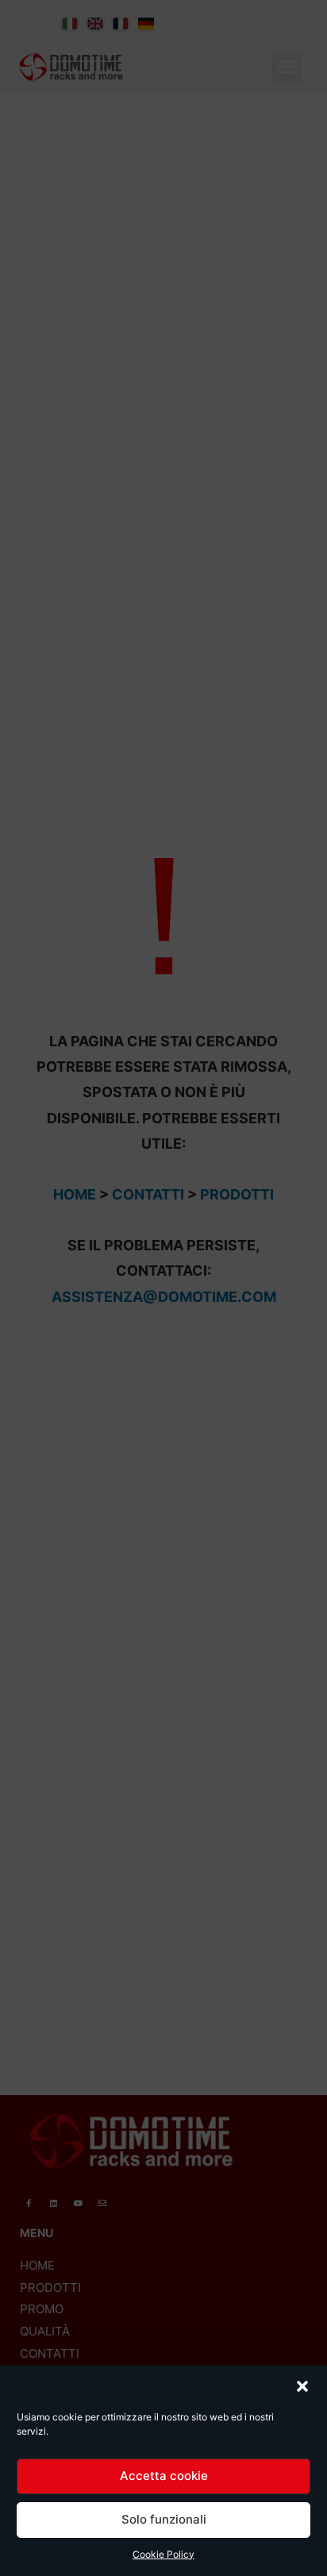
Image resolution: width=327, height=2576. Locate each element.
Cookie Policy (163, 2554)
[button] (302, 2386)
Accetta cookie (164, 2476)
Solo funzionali (164, 2519)
